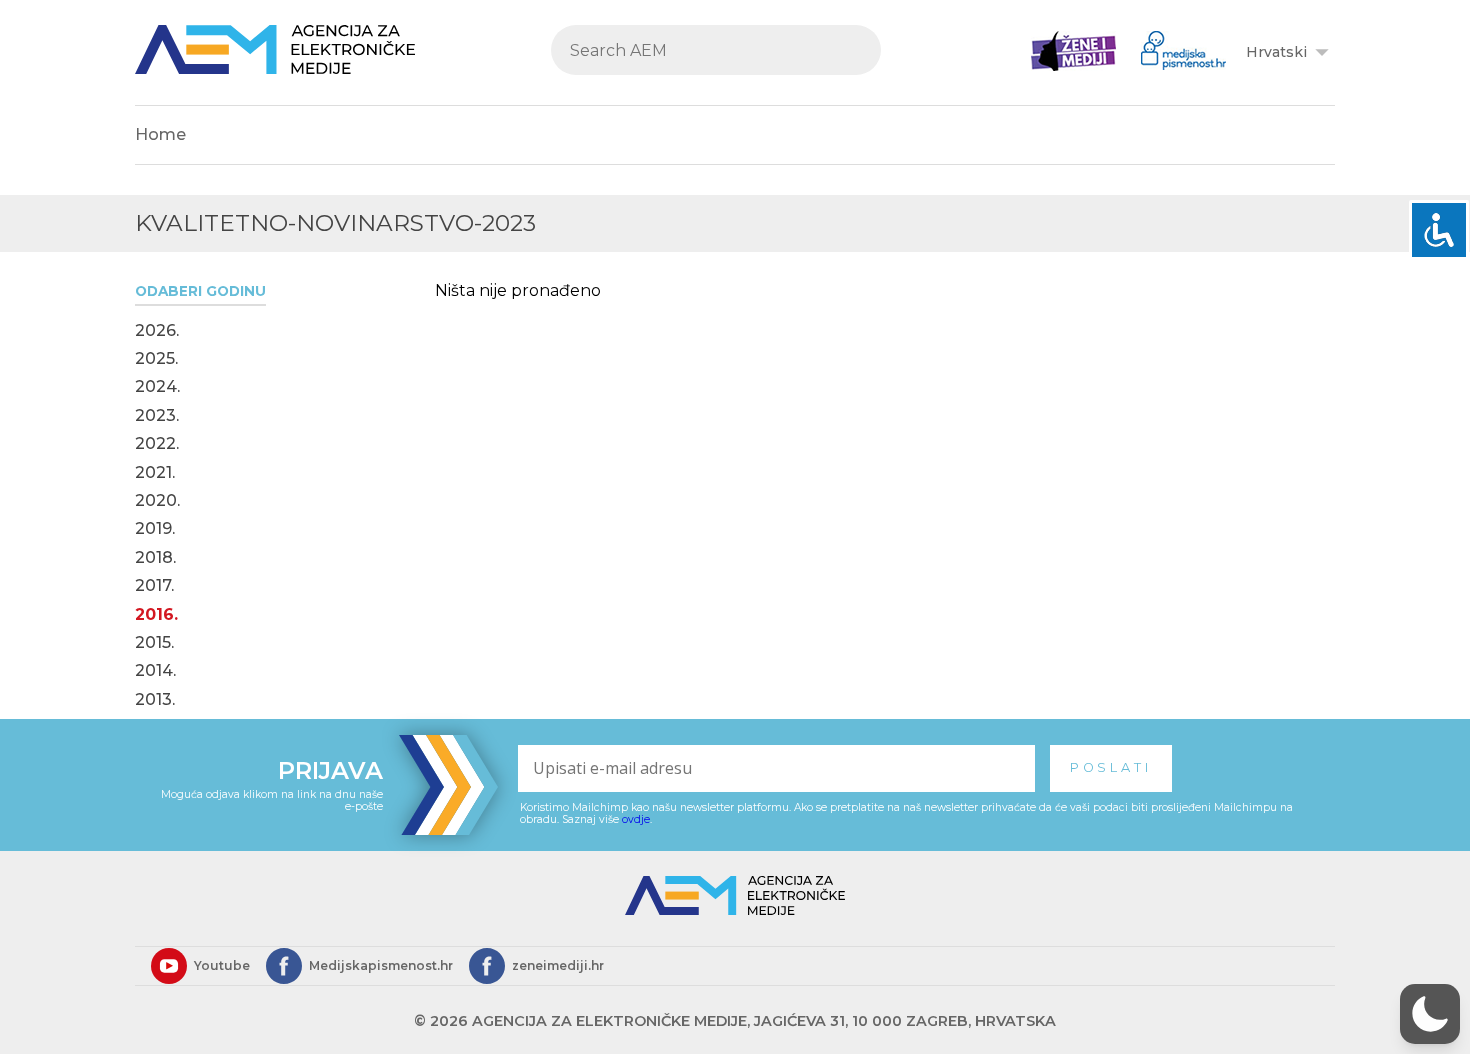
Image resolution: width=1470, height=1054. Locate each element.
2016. (156, 615)
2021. (155, 473)
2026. (157, 331)
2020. (157, 501)
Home (160, 134)
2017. (154, 586)
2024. (157, 387)
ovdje (636, 819)
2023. (157, 416)
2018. (155, 558)
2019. (155, 529)
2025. (156, 359)
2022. (157, 444)
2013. (155, 700)
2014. (155, 671)
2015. (154, 643)
